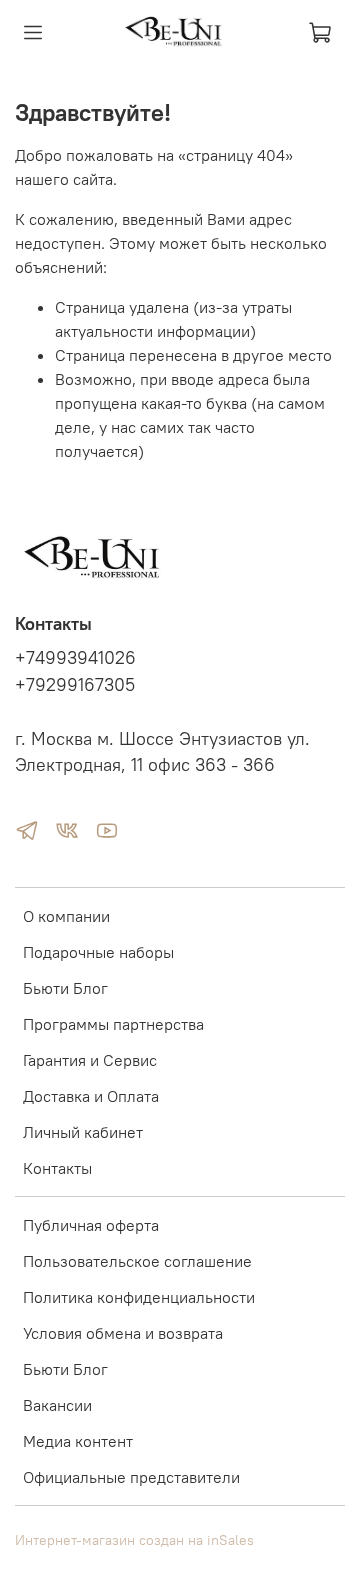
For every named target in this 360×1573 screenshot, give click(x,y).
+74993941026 (75, 658)
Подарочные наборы (98, 952)
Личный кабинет (83, 1132)
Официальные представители (131, 1477)
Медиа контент (78, 1441)
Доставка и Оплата (91, 1096)
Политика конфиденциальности (139, 1297)
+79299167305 (75, 685)
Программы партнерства (113, 1024)
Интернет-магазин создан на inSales (134, 1540)
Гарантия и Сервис (90, 1060)
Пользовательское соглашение (137, 1261)
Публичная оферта (91, 1225)
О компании (66, 916)
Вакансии (57, 1405)
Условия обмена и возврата (123, 1333)
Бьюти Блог (65, 988)
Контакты (57, 1168)
